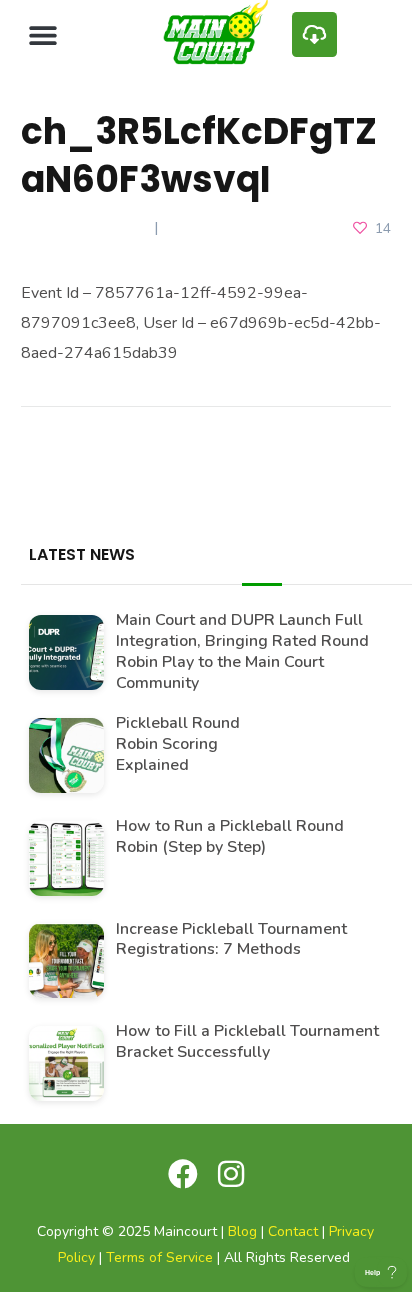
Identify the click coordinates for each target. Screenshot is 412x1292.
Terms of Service (159, 1257)
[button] (42, 34)
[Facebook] (183, 1174)
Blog (242, 1231)
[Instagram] (231, 1174)
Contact (293, 1231)
